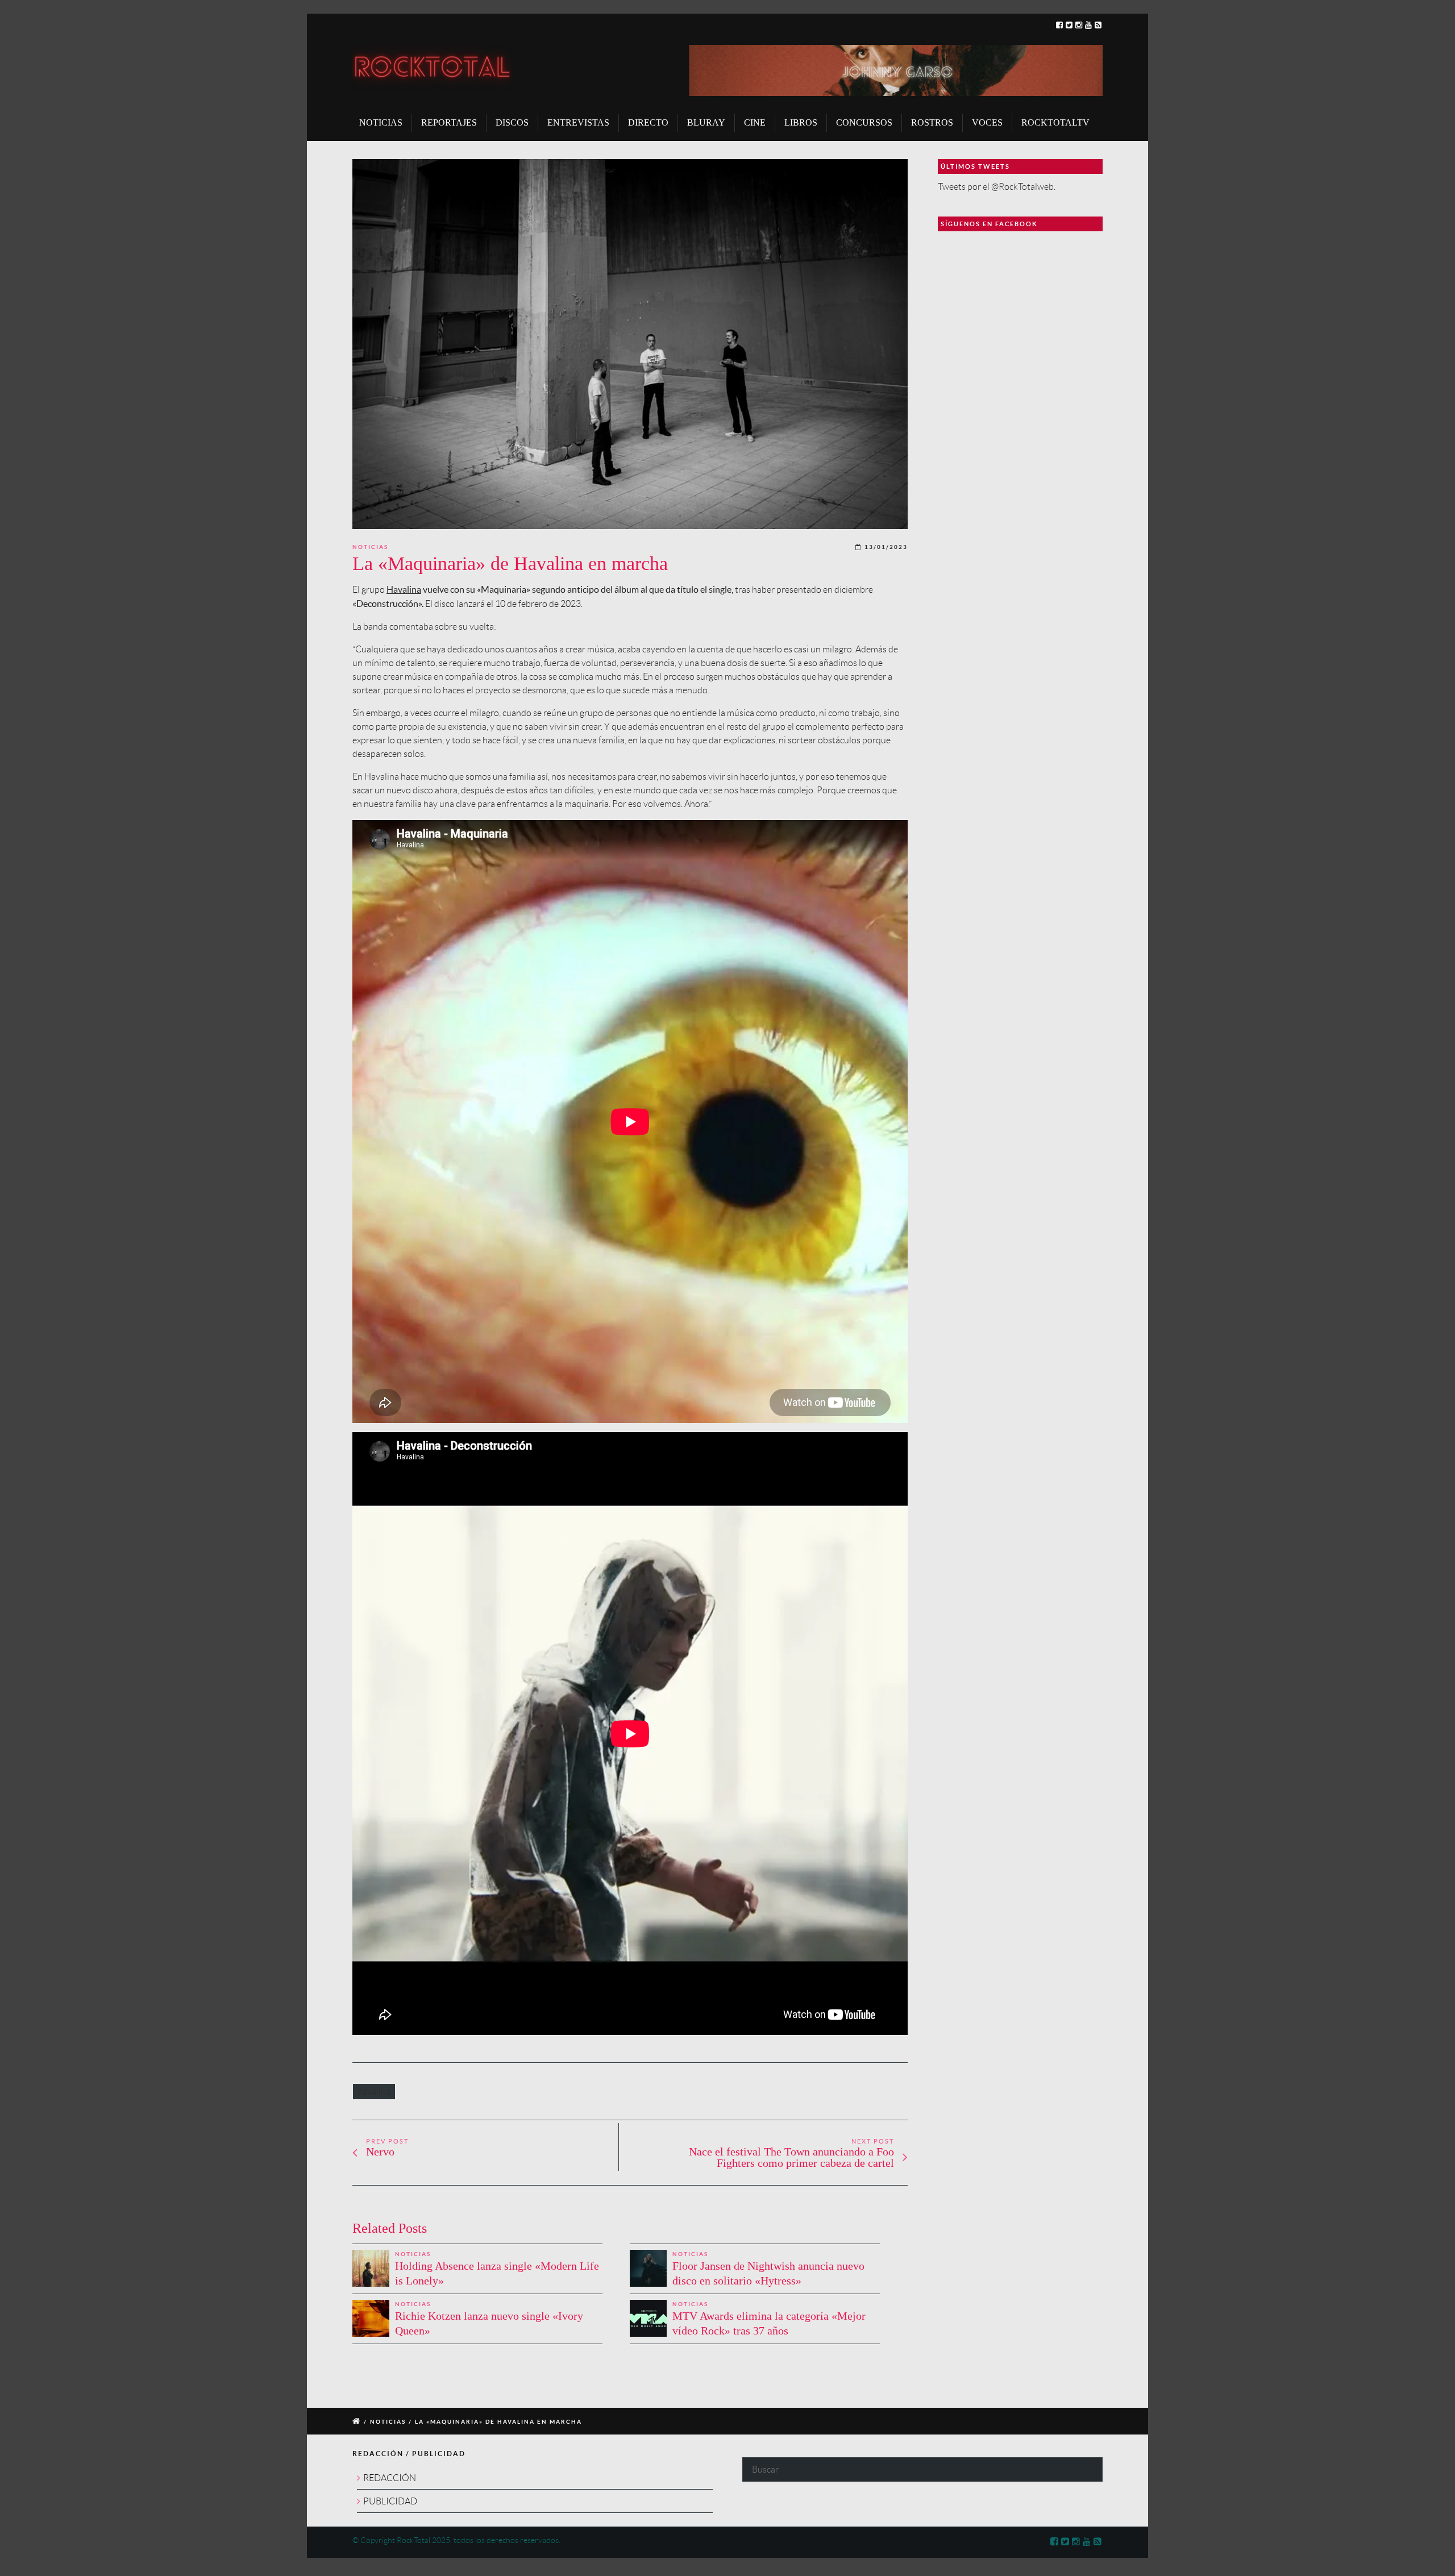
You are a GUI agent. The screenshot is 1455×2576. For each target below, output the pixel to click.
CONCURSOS (864, 122)
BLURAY (706, 122)
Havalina (404, 589)
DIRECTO (648, 122)
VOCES (987, 122)
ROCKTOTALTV (1055, 122)
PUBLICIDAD (390, 2501)
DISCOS (512, 122)
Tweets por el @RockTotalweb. (997, 187)
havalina (374, 2092)
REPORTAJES (449, 122)
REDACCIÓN (390, 2478)
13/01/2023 (886, 547)
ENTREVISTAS (578, 122)
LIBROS (801, 122)
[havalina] (630, 344)
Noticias (370, 547)
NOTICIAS (381, 122)
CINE (755, 122)
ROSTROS (932, 122)
